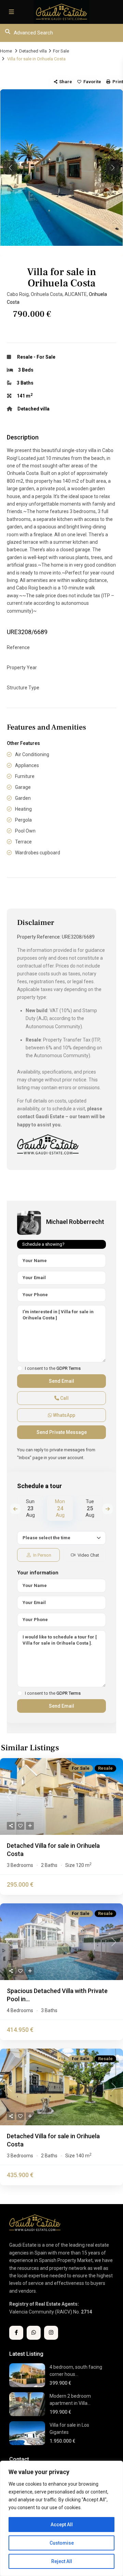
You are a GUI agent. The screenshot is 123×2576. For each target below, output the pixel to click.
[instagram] (51, 2333)
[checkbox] (20, 1368)
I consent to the (53, 1368)
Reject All (62, 2561)
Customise (62, 2543)
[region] (61, 2518)
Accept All (62, 2525)
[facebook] (16, 2333)
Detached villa (33, 51)
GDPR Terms (69, 1368)
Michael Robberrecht (75, 1222)
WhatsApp (64, 1415)
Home (6, 51)
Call (64, 1398)
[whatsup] (34, 2333)
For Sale (61, 51)
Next (108, 1509)
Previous (15, 1509)
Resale (25, 357)
